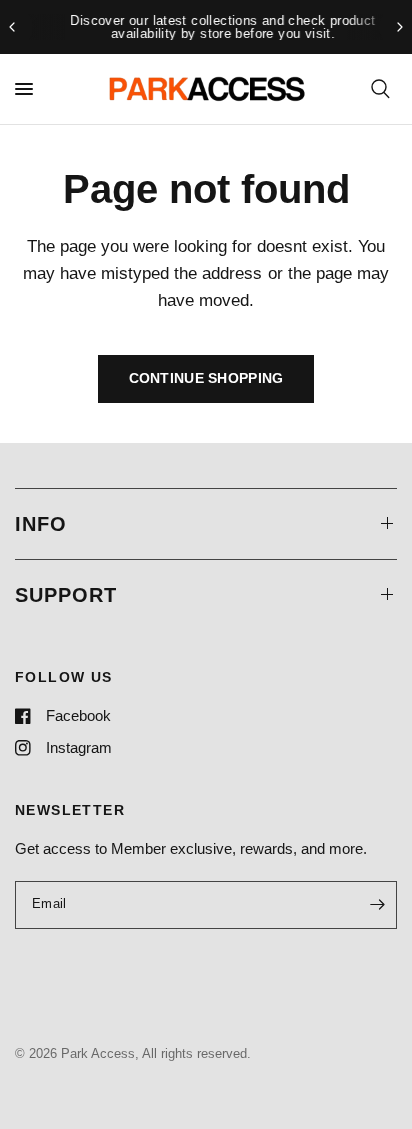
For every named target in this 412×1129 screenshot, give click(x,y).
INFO (41, 524)
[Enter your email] (377, 905)
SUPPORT (66, 595)
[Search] (380, 89)
